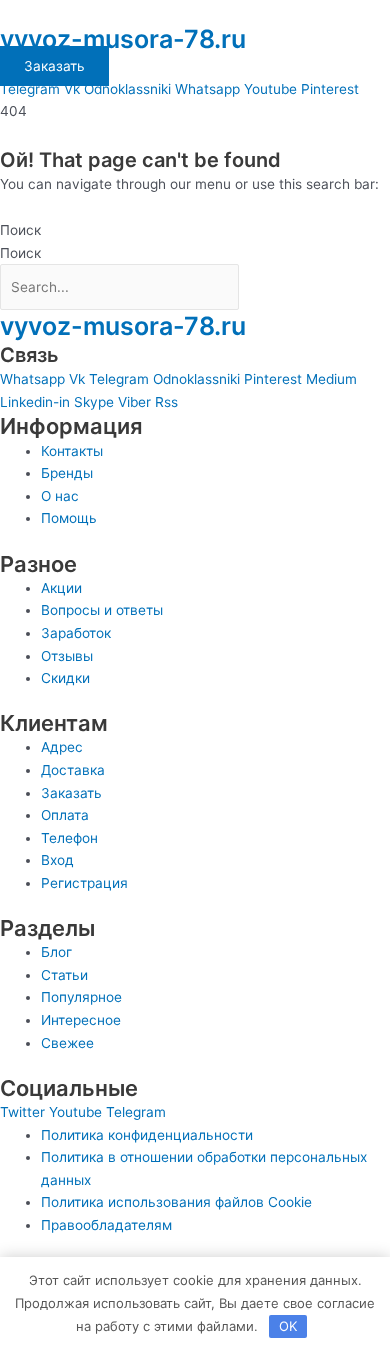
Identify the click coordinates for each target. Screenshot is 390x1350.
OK (288, 1326)
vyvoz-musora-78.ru (123, 39)
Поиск (20, 230)
